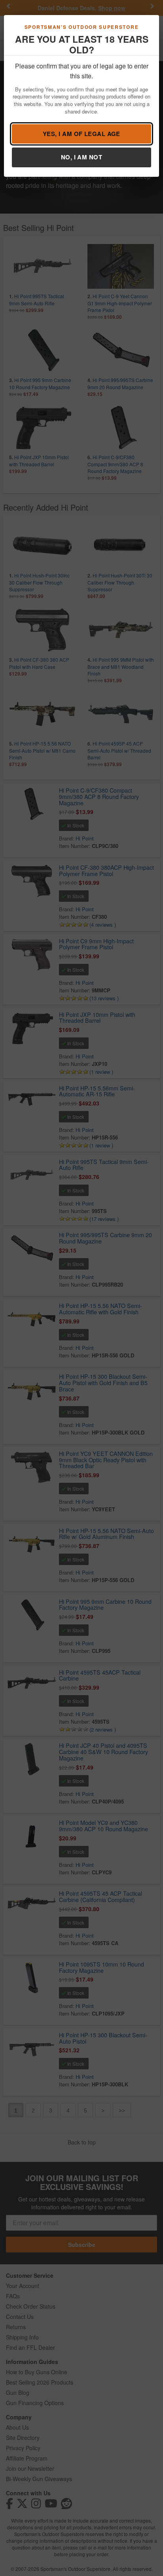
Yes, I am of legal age (81, 134)
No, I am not (81, 157)
